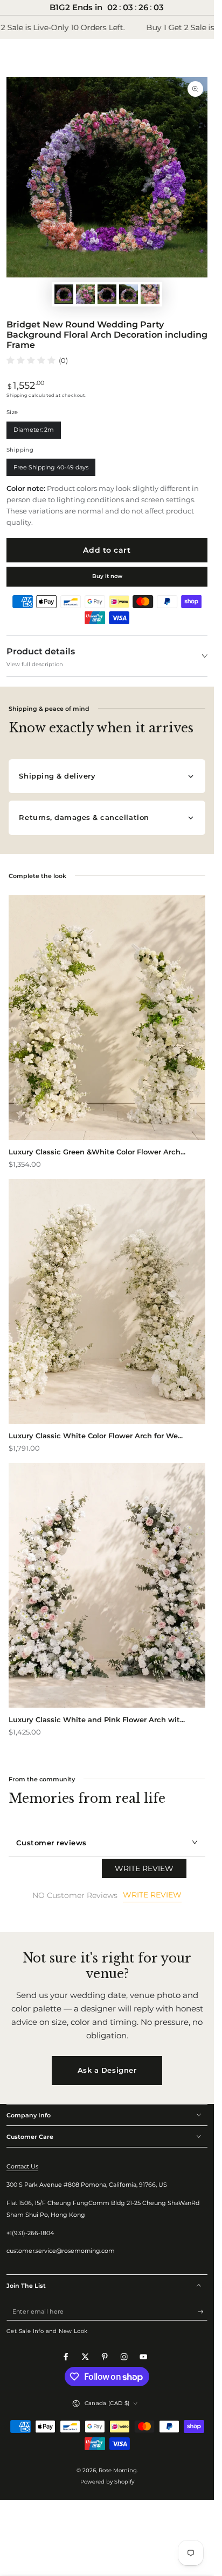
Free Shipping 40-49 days (51, 470)
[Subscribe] (203, 2312)
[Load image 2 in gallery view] (85, 294)
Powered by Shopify (107, 2482)
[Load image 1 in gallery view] (64, 294)
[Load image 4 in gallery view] (129, 294)
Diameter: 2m (33, 432)
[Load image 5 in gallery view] (150, 294)
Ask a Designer (107, 2070)
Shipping (17, 395)
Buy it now (107, 576)
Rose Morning (118, 2470)
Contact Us (22, 2166)
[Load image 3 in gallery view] (107, 294)
